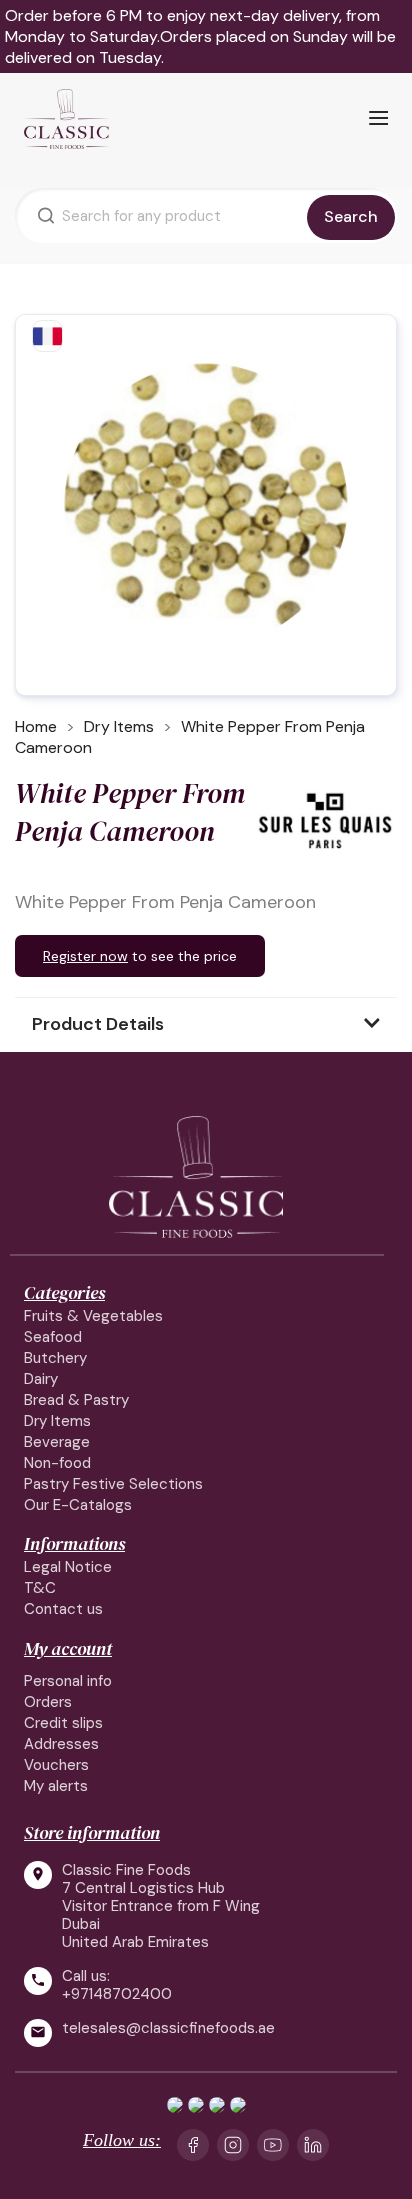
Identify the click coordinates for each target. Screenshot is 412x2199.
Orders (48, 1702)
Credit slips (63, 1723)
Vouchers (56, 1765)
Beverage (57, 1442)
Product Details (98, 1024)
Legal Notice (68, 1567)
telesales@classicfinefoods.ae (168, 2028)
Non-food (57, 1463)
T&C (40, 1588)
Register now (85, 956)
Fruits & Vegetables (93, 1316)
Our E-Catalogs (78, 1505)
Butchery (55, 1358)
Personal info (68, 1681)
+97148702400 (117, 1994)
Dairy (41, 1379)
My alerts (56, 1786)
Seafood (53, 1337)
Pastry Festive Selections (113, 1484)
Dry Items (57, 1421)
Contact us (63, 1609)
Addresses (61, 1744)
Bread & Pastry (76, 1400)
